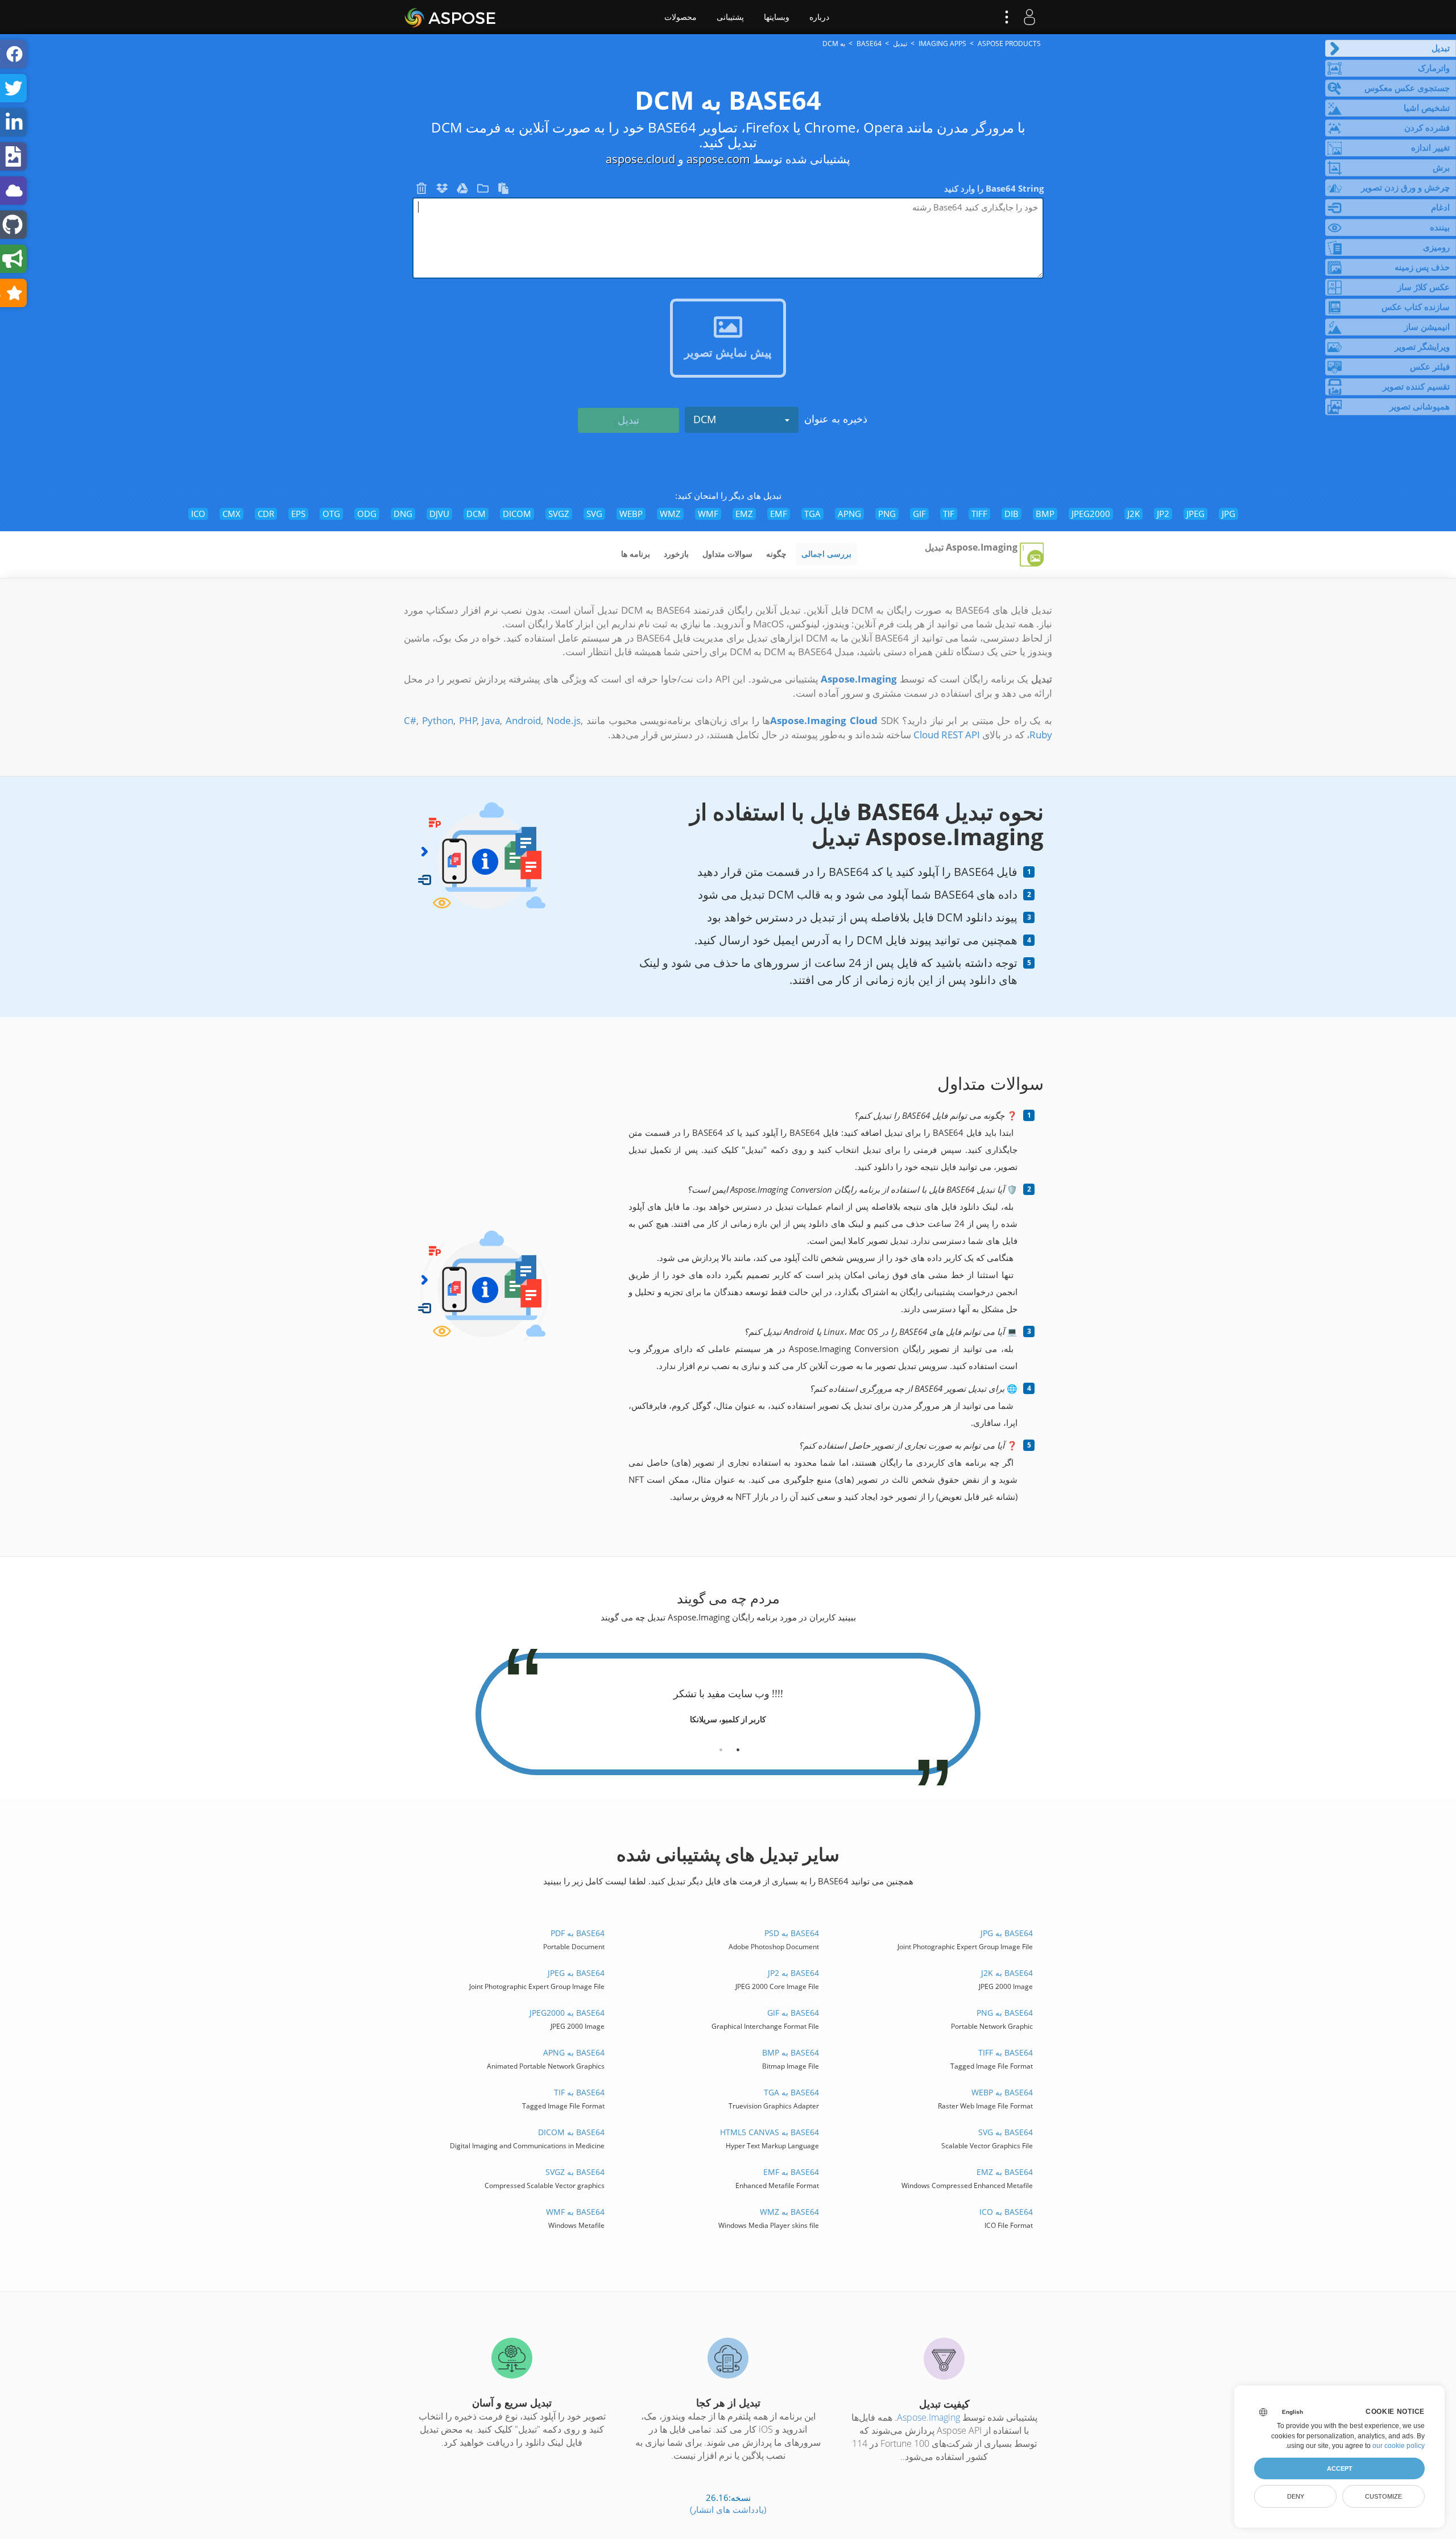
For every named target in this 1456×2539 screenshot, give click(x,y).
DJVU (439, 514)
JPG (1228, 514)
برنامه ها (636, 554)
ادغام (1440, 207)
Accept (1340, 2468)
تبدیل (1441, 48)
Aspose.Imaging (928, 2417)
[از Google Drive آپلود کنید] (461, 191)
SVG (594, 514)
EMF (779, 514)
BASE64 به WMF (575, 2212)
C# (410, 720)
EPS (298, 514)
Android (523, 720)
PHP (468, 720)
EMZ (744, 514)
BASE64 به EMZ (1004, 2172)
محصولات (681, 17)
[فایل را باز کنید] (482, 191)
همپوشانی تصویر (1420, 406)
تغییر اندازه (1430, 147)
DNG (403, 514)
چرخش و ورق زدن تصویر (1405, 187)
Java (491, 720)
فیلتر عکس (1430, 366)
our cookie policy (1399, 2446)
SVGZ (559, 514)
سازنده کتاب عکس (1416, 307)
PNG (887, 514)
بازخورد (676, 554)
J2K (1134, 514)
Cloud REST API (947, 735)
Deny (1296, 2496)
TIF (949, 514)
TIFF (979, 514)
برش (1441, 167)
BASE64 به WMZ (789, 2212)
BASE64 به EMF (791, 2172)
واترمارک (1434, 68)
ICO (198, 514)
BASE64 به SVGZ (575, 2172)
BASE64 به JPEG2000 (567, 2013)
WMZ (670, 514)
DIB (1012, 514)
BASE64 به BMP (790, 2052)
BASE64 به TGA (791, 2092)
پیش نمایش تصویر (728, 352)
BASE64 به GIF (793, 2013)
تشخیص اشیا (1427, 107)
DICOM (517, 514)
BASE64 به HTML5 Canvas (769, 2132)
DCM (705, 419)
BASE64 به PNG (1004, 2013)
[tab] (738, 1746)
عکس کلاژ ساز (1424, 287)
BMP (1045, 514)
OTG (331, 514)
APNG (849, 514)
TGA (812, 514)
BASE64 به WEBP (1002, 2092)
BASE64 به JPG (1006, 1933)
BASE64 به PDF (578, 1933)
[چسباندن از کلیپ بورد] (502, 191)
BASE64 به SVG (1005, 2132)
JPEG (1196, 514)
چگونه (776, 554)
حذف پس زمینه (1422, 267)
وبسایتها (777, 17)
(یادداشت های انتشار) (728, 2509)
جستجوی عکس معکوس (1407, 88)
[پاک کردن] (421, 191)
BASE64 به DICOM (571, 2132)
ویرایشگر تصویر (1422, 346)
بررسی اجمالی (826, 554)
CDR (266, 514)
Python (438, 720)
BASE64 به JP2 (793, 1973)
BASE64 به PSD (791, 1933)
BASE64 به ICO (1006, 2212)
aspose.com (718, 159)
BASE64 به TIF (579, 2092)
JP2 (1163, 514)
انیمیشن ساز (1427, 326)
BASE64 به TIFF (1005, 2052)
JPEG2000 (1091, 514)
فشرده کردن (1427, 127)
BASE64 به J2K (1007, 1973)
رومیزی (1436, 247)
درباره (819, 17)
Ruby (1041, 735)
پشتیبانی (730, 17)
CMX (231, 514)
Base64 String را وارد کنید (994, 188)
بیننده (1440, 227)
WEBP (631, 514)
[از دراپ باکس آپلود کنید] (441, 191)
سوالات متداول (727, 554)
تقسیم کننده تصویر (1416, 386)
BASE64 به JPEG (576, 1973)
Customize (1383, 2496)
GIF (919, 514)
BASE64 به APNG (574, 2052)
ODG (367, 514)
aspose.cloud (640, 159)
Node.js (564, 720)
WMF (708, 514)
